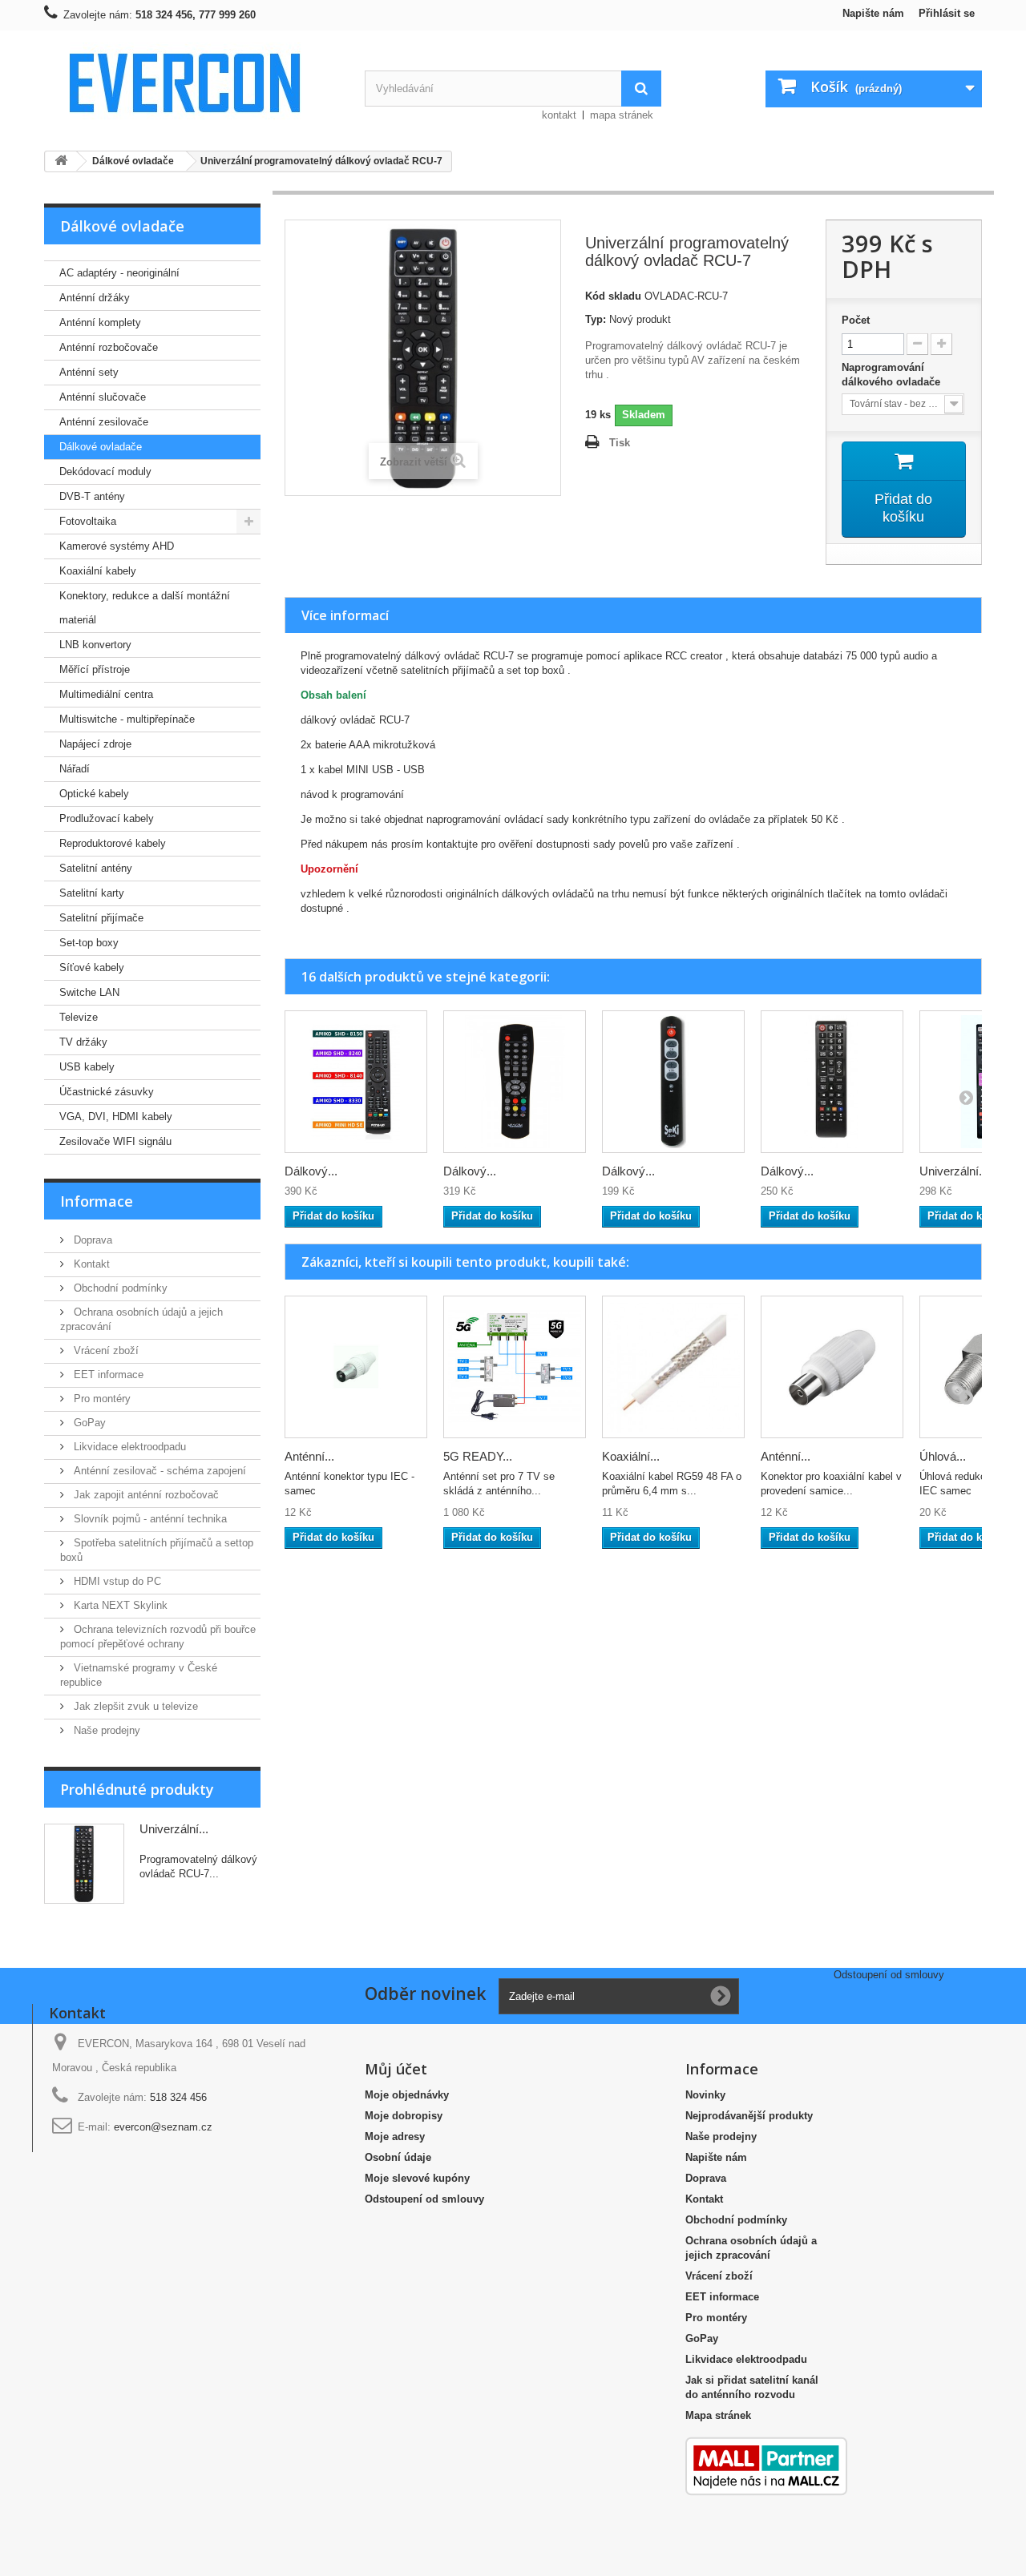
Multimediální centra (106, 694)
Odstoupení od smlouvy (424, 2199)
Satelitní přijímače (101, 918)
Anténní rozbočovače (109, 347)
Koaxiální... (631, 1456)
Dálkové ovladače (101, 447)
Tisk (620, 443)
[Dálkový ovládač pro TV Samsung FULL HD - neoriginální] (832, 1082)
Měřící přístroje (95, 669)
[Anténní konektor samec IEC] (356, 1367)
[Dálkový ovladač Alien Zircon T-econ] (515, 1082)
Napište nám (873, 13)
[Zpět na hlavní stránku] (61, 161)
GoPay (88, 1423)
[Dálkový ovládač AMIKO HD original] (356, 1082)
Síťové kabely (92, 968)
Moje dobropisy (404, 2116)
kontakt (559, 115)
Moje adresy (395, 2137)
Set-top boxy (89, 943)
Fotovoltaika (88, 521)
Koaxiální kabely (98, 571)
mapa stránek (622, 115)
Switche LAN (89, 992)
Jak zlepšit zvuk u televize (134, 1706)
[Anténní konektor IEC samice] (832, 1367)
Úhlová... (943, 1456)
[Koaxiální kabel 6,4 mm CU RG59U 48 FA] (673, 1367)
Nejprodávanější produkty (749, 2116)
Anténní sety (89, 372)
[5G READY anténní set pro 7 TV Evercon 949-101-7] (515, 1367)
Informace (97, 1201)
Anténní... (309, 1456)
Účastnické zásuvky (107, 1092)
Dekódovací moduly (105, 472)
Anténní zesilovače (104, 422)
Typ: (596, 319)
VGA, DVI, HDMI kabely (116, 1117)
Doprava (91, 1240)
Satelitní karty (92, 893)
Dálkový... (311, 1171)
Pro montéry (101, 1399)
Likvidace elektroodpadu (128, 1447)
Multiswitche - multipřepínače (127, 719)
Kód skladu (613, 296)
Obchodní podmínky (119, 1288)
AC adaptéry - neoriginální (119, 273)
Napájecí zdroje (95, 744)
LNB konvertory (95, 645)
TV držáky (83, 1042)
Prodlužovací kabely (107, 818)
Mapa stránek (718, 2415)
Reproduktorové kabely (113, 843)
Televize (79, 1017)
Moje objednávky (407, 2095)
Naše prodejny (105, 1730)
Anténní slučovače (103, 397)
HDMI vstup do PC (116, 1581)
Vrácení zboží (105, 1350)
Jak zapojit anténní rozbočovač (145, 1495)
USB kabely (87, 1067)
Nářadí (75, 769)
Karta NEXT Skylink (119, 1605)
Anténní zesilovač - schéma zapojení (158, 1471)
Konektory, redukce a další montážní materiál (145, 608)
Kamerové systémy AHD (117, 546)
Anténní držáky (95, 298)
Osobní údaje (398, 2157)
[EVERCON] (192, 82)
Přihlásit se (947, 13)
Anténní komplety (100, 323)
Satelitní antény (96, 868)
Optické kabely (94, 794)
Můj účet (396, 2069)
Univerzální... (174, 1829)
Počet (856, 320)
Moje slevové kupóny (417, 2178)
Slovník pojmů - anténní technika (149, 1519)
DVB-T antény (92, 496)
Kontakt (90, 1264)
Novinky (705, 2095)
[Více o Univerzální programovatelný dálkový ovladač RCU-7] (84, 1864)
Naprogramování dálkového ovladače (893, 375)
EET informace (107, 1375)
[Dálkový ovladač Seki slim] (673, 1082)
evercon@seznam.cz (163, 2127)
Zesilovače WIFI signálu (115, 1141)
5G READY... (478, 1456)
